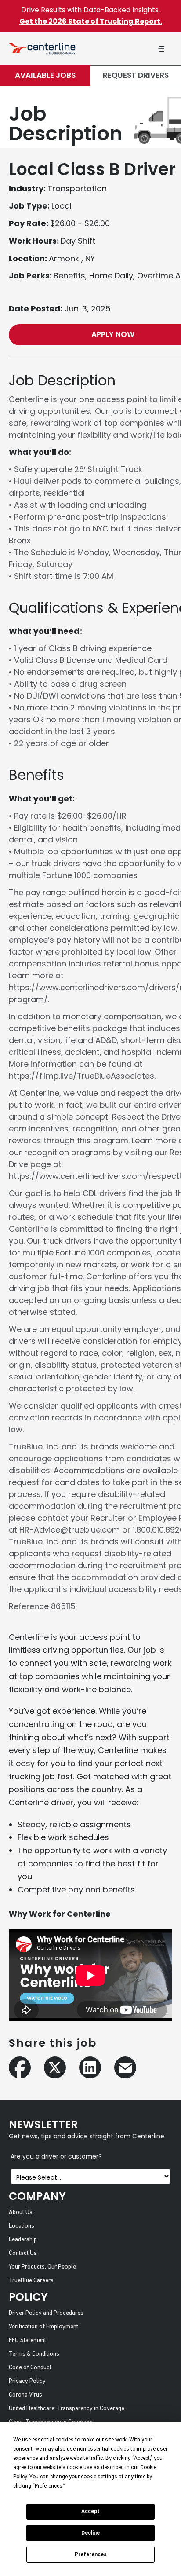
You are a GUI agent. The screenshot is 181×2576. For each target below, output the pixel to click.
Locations (22, 2226)
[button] (161, 49)
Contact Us (23, 2253)
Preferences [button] (49, 2486)
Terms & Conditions (34, 2354)
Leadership (23, 2240)
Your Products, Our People (42, 2267)
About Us (21, 2212)
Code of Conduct (30, 2368)
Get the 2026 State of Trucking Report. (91, 21)
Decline (90, 2533)
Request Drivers (136, 75)
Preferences (91, 2554)
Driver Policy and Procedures (46, 2313)
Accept (90, 2511)
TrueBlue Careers (31, 2281)
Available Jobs (45, 75)
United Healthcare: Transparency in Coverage (67, 2409)
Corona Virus (25, 2395)
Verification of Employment (43, 2327)
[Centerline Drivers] (43, 49)
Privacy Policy (27, 2381)
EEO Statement (27, 2340)
